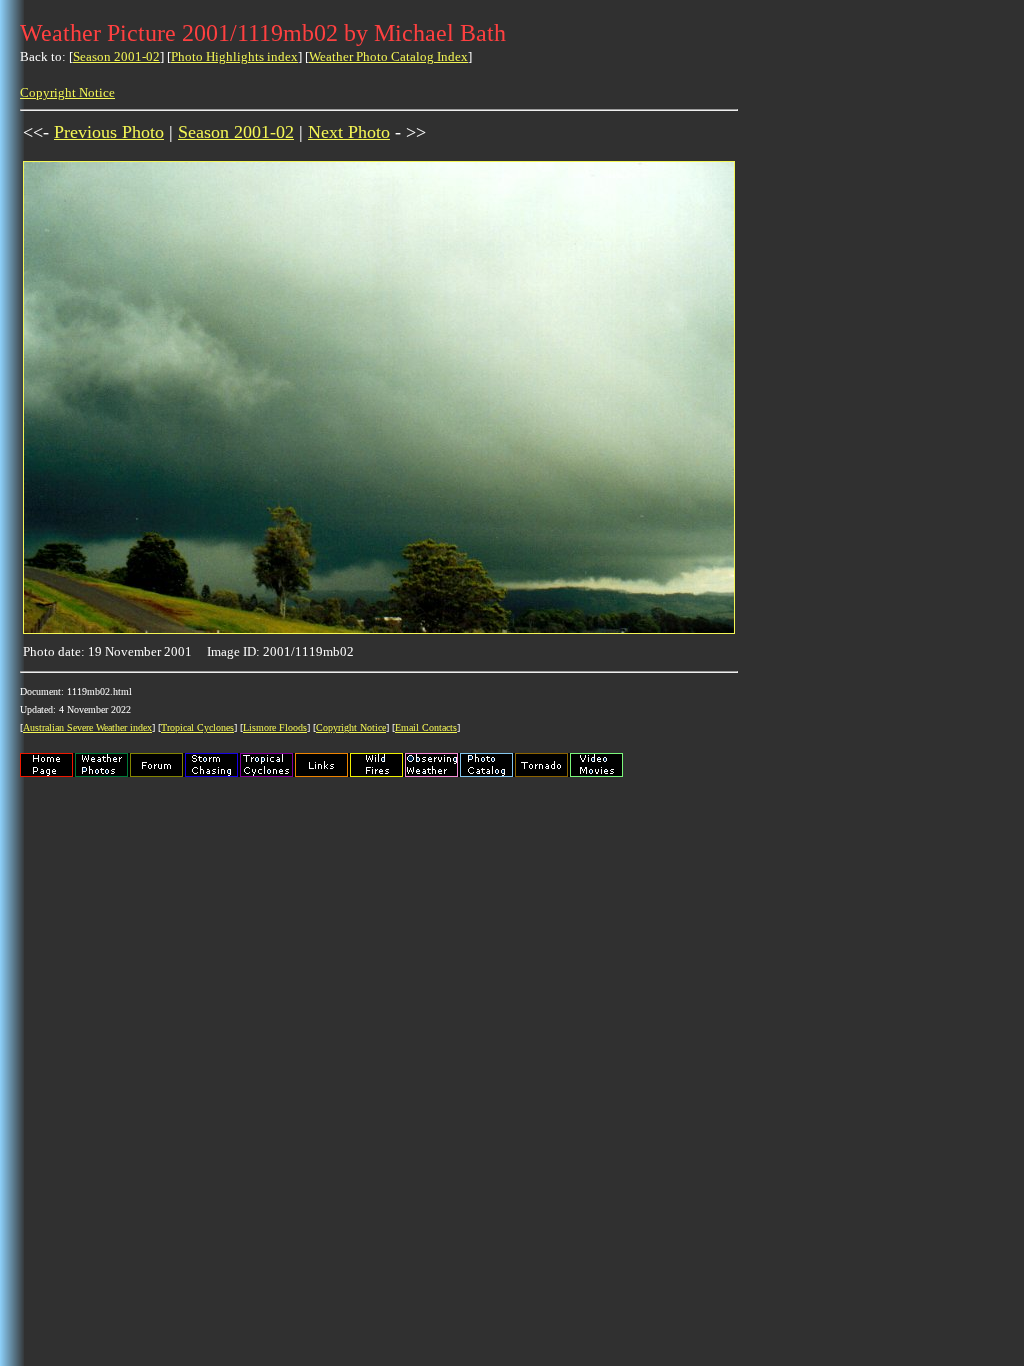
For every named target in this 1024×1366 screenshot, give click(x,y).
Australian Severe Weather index (87, 727)
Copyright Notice (67, 92)
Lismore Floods (275, 727)
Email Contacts (426, 727)
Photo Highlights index (234, 56)
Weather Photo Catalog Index (388, 56)
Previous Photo (109, 132)
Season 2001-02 (116, 56)
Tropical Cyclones (197, 727)
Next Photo (349, 132)
